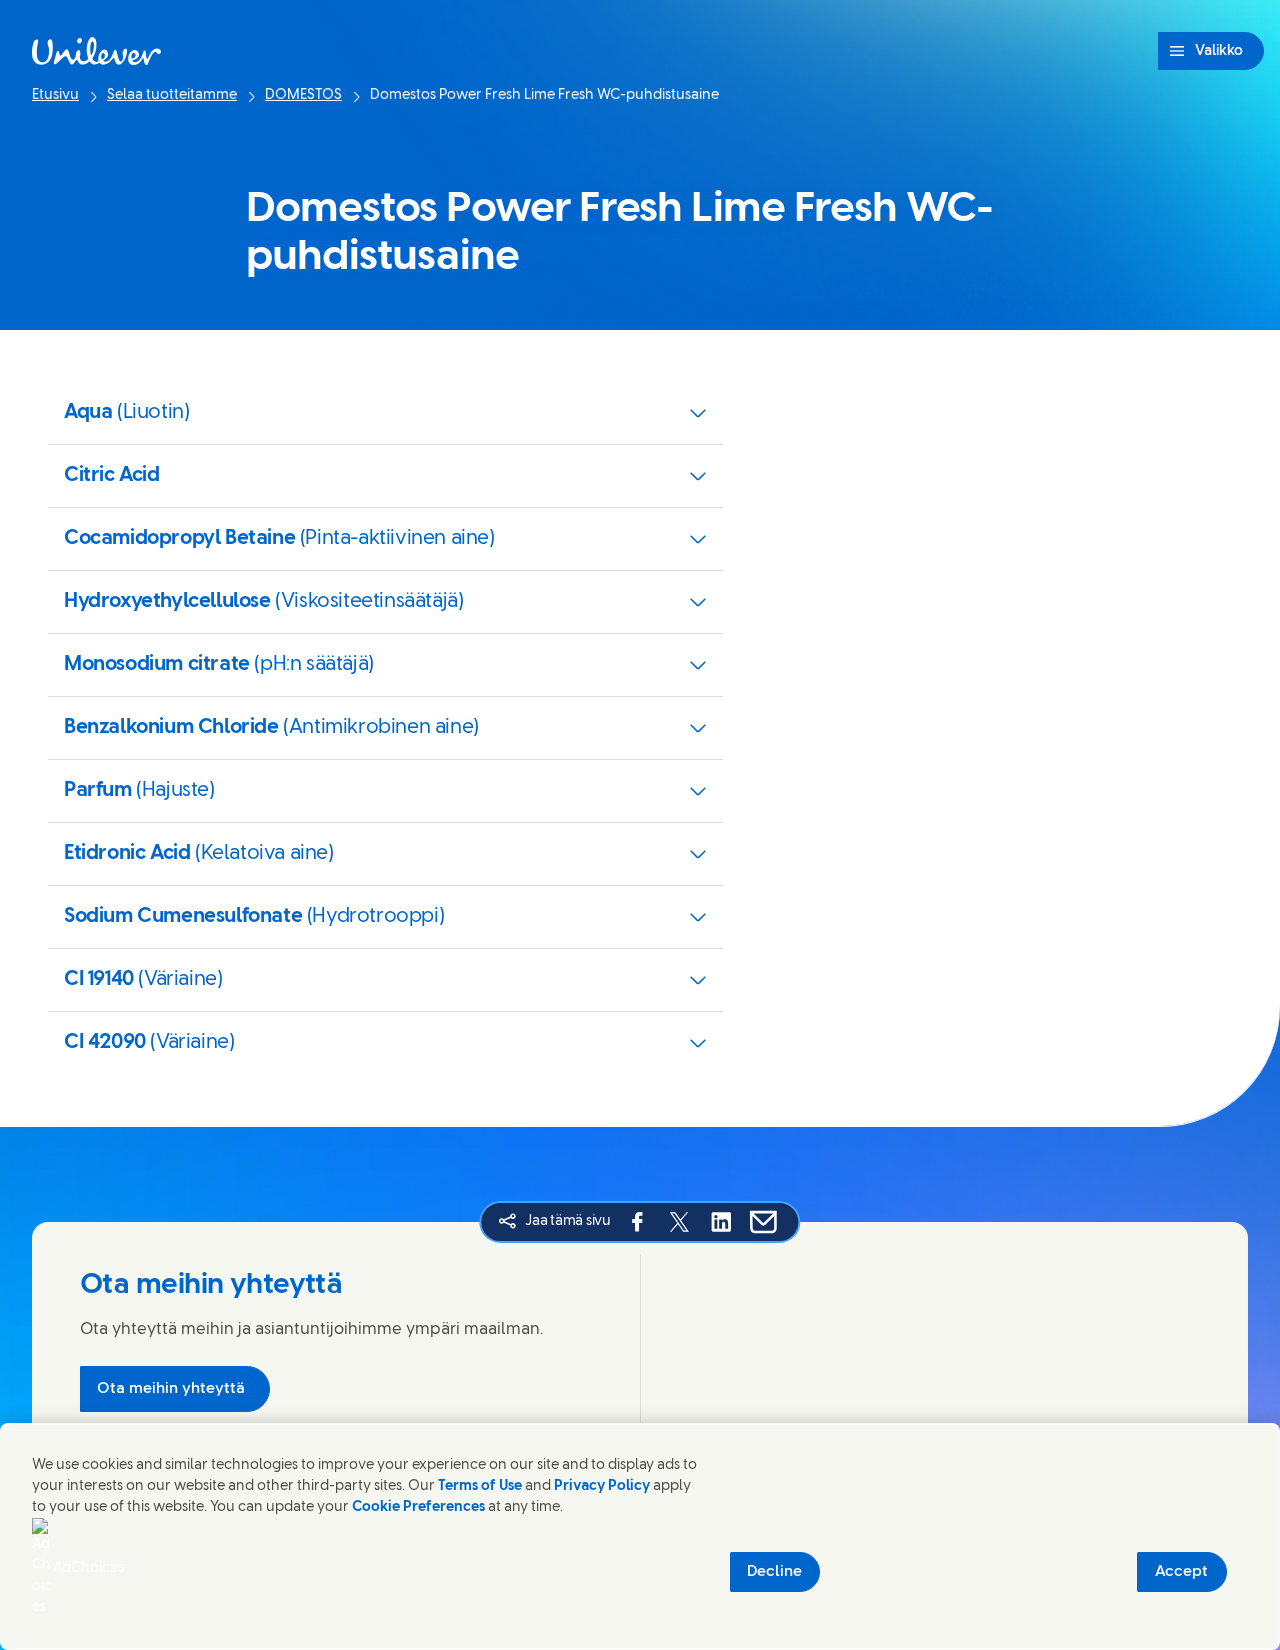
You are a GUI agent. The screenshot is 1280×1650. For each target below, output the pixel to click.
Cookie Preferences (418, 1507)
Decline (774, 1572)
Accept (1181, 1572)
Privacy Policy (602, 1486)
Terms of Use (480, 1486)
